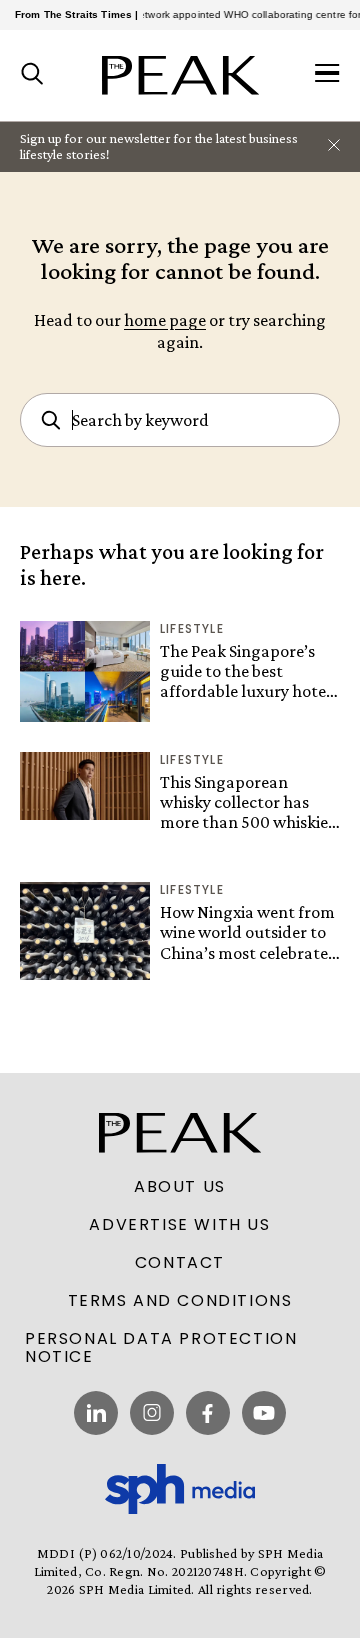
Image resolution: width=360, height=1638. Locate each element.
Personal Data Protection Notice (161, 1348)
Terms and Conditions (180, 1301)
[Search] (32, 75)
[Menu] (327, 75)
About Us (180, 1187)
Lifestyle (192, 628)
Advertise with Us (179, 1225)
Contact (180, 1263)
